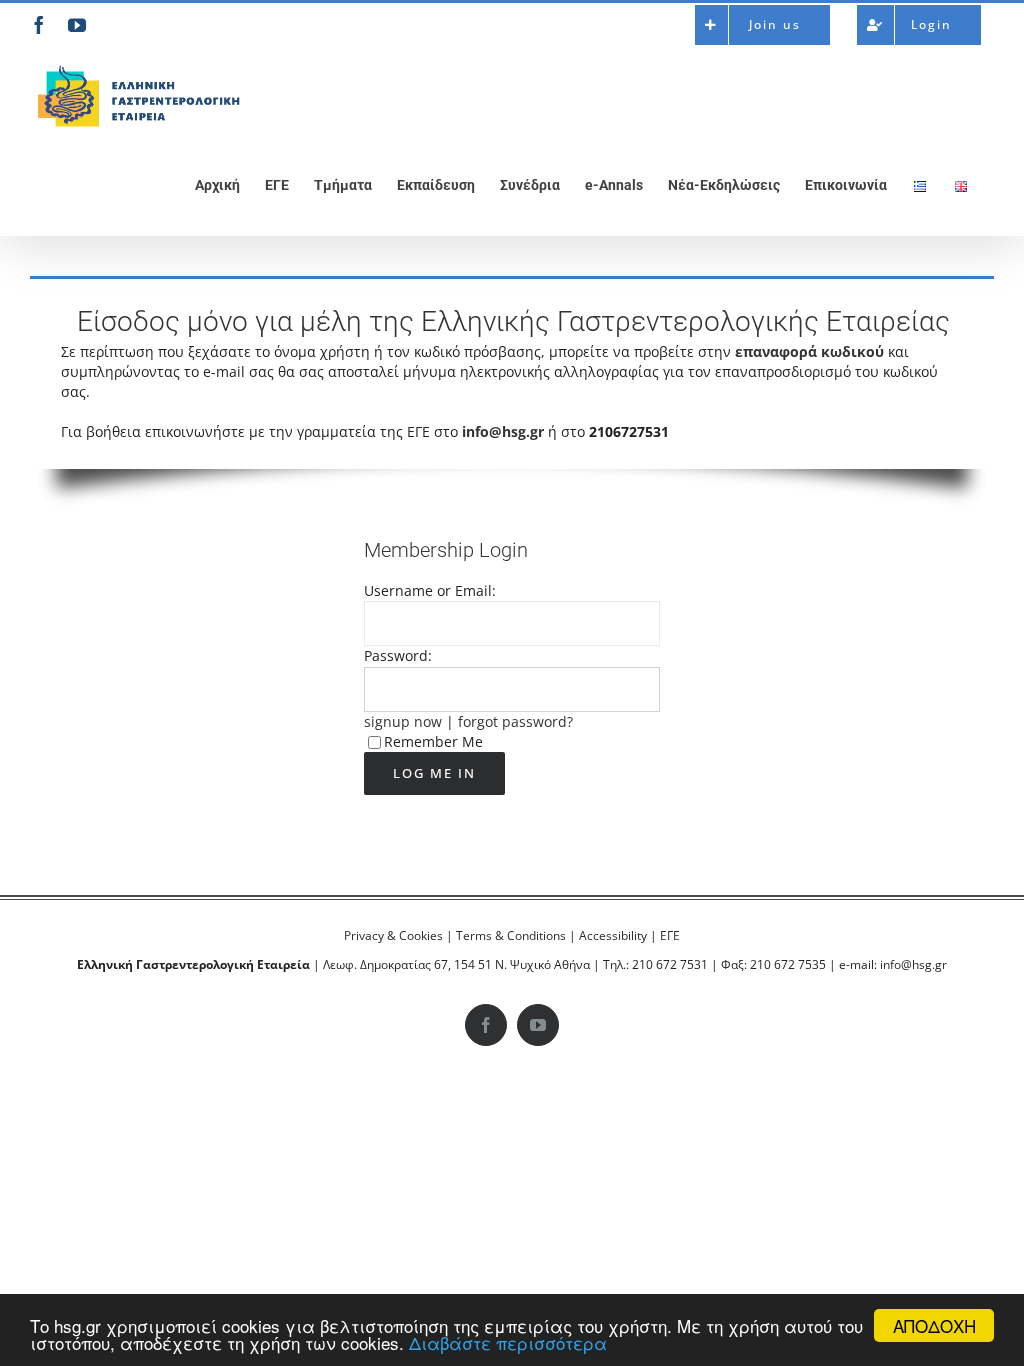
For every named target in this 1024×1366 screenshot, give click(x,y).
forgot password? (515, 721)
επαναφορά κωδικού (809, 351)
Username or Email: (430, 590)
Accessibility (613, 935)
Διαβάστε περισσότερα (508, 1342)
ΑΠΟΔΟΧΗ (934, 1325)
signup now (403, 721)
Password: (398, 655)
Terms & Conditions (511, 935)
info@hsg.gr (503, 431)
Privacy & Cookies (393, 935)
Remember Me (433, 741)
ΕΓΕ (670, 935)
